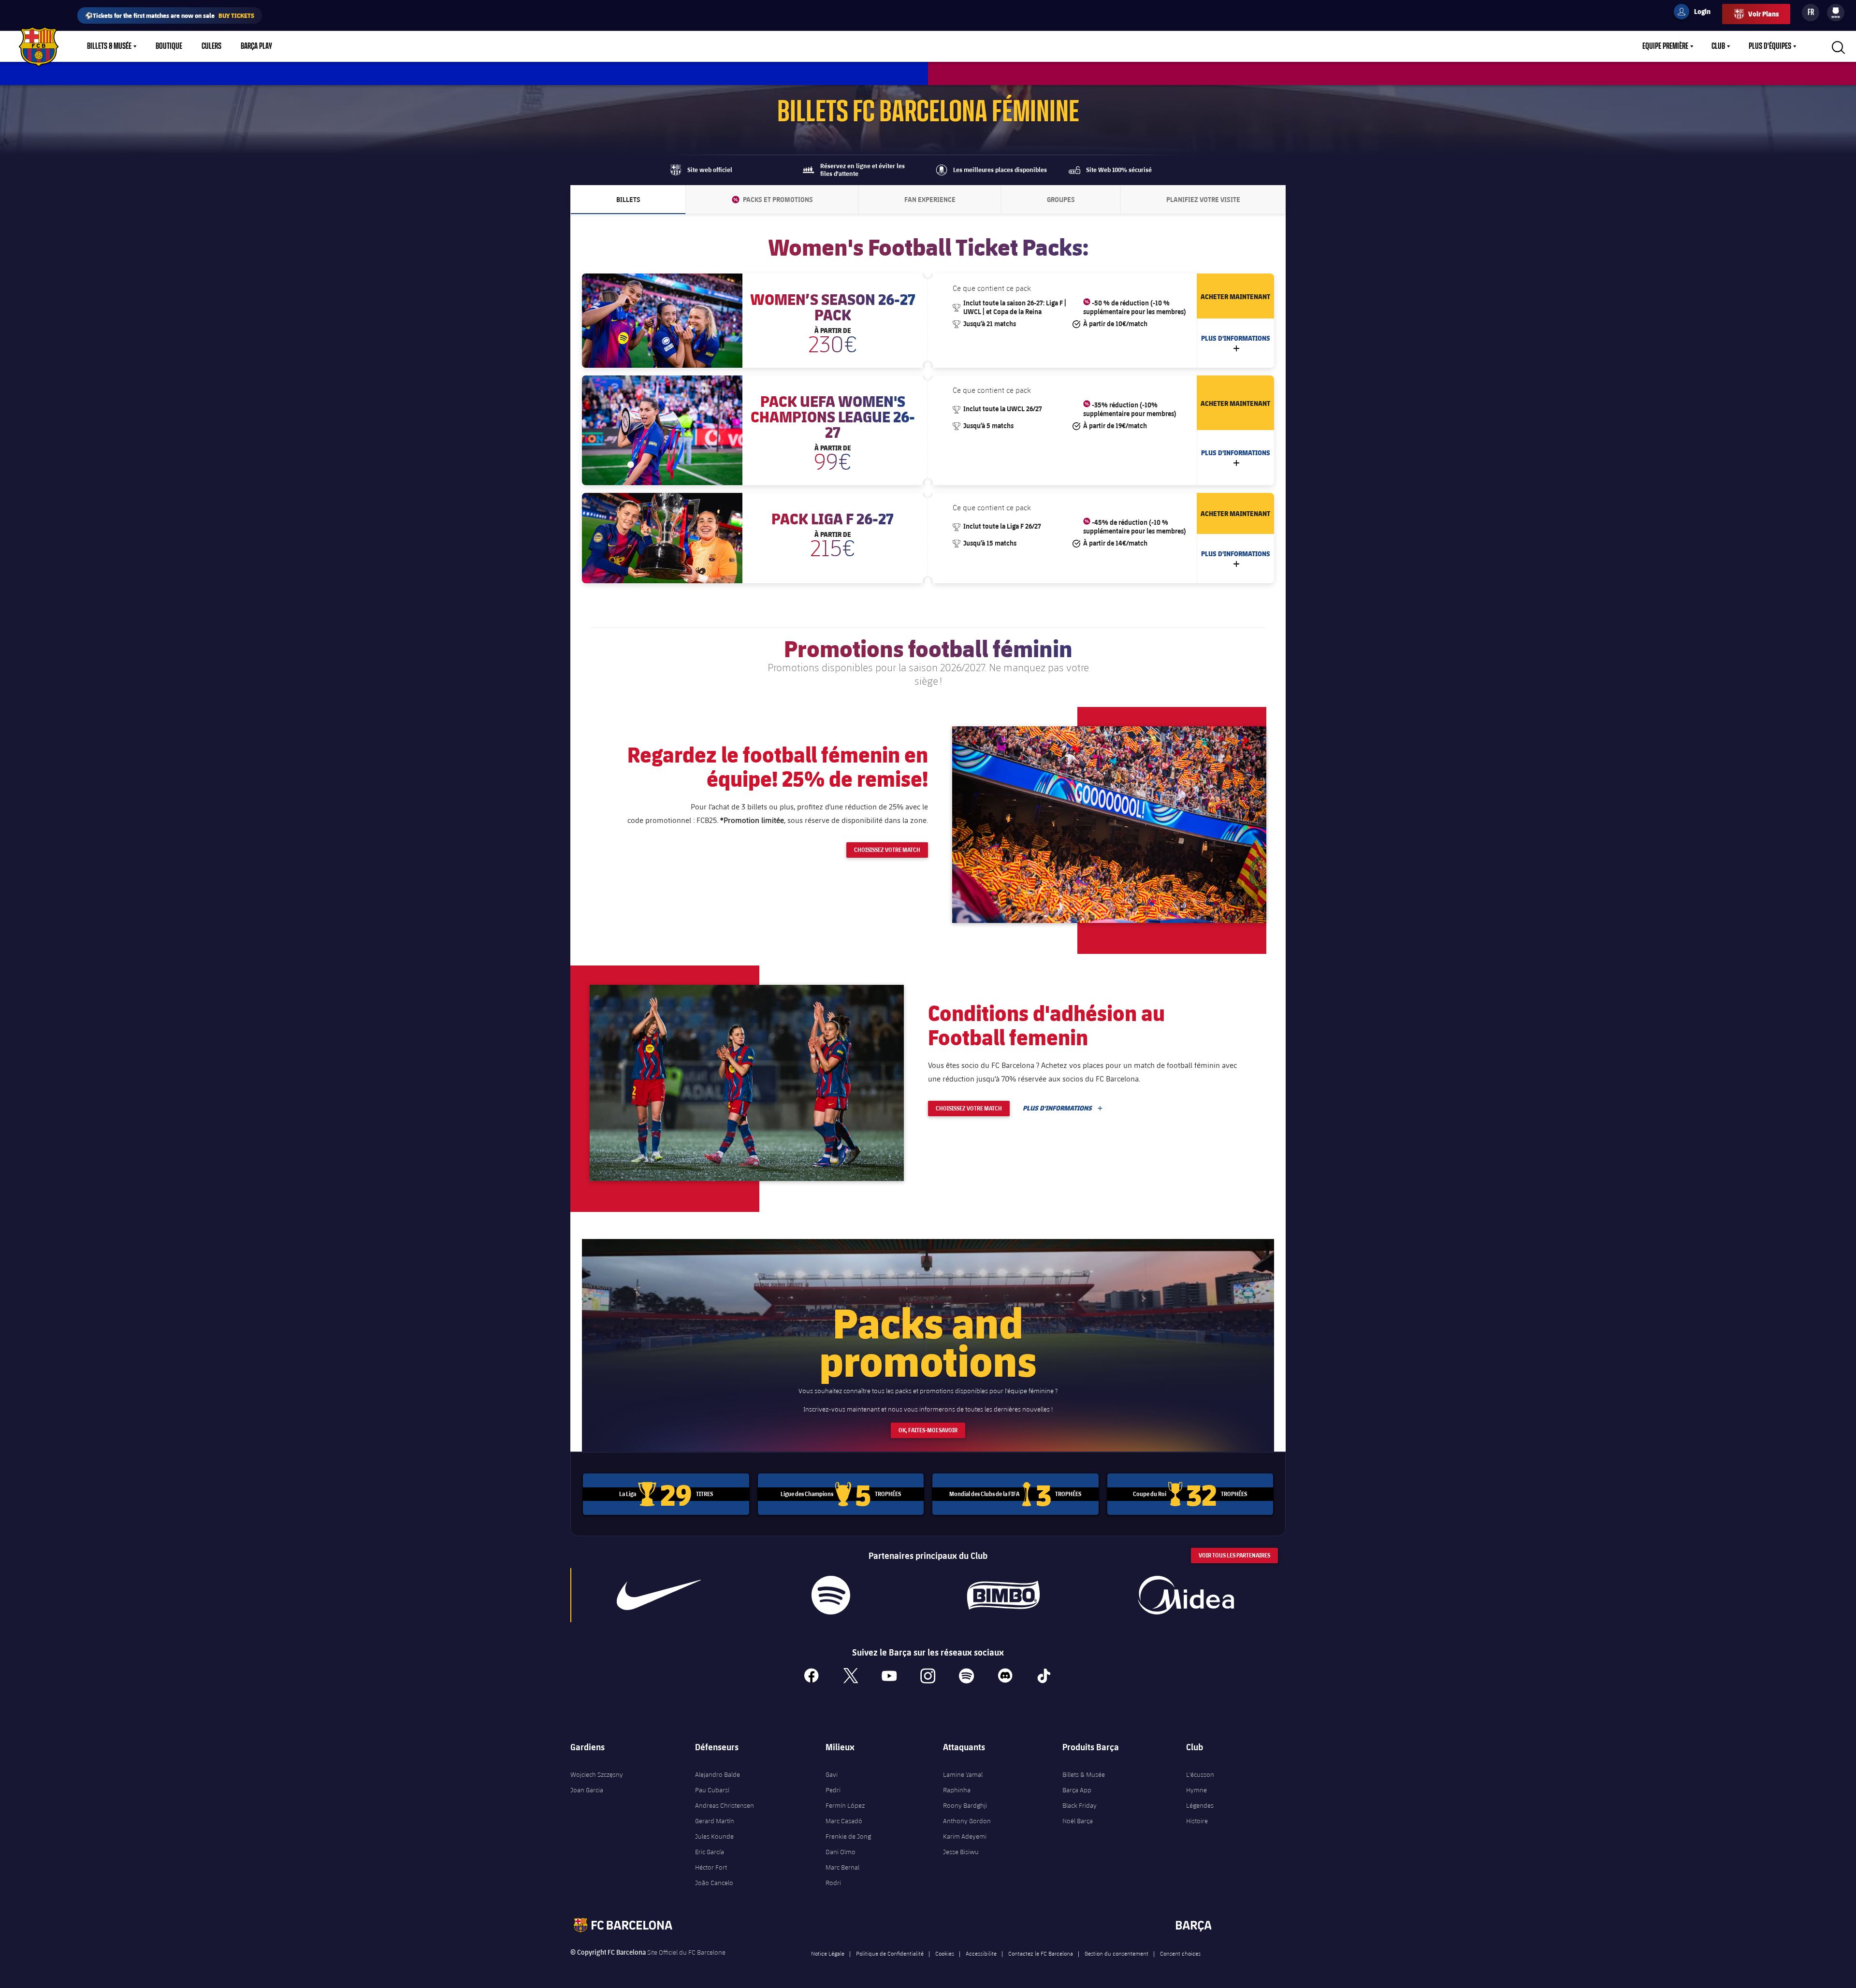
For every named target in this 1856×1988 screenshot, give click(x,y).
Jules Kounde (714, 1836)
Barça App (1077, 1790)
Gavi (832, 1774)
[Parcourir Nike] (659, 1595)
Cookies (945, 1953)
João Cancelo (714, 1883)
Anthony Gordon (967, 1821)
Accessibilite (981, 1953)
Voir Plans (1763, 14)
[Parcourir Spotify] (831, 1595)
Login (1696, 13)
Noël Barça (1078, 1821)
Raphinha (957, 1790)
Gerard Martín (715, 1821)
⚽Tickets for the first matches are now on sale (170, 15)
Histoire (1197, 1821)
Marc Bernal (842, 1867)
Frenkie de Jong (848, 1836)
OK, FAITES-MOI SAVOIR (928, 1430)
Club (1718, 46)
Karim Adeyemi (965, 1836)
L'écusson (1200, 1774)
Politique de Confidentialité (890, 1953)
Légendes (1200, 1805)
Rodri (833, 1883)
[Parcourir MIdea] (1186, 1595)
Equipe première (1665, 46)
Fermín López (845, 1805)
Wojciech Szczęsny (597, 1774)
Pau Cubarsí (712, 1790)
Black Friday (1080, 1805)
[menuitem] (1836, 11)
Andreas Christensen (725, 1805)
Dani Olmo (841, 1852)
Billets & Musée (109, 46)
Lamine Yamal (963, 1774)
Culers (211, 46)
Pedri (833, 1790)
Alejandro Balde (718, 1774)
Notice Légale (828, 1953)
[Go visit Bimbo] (1008, 1595)
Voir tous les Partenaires (1234, 1555)
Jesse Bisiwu (961, 1852)
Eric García (710, 1852)
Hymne (1196, 1790)
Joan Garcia (587, 1790)
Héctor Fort (711, 1867)
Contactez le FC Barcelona (1041, 1953)
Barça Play (256, 46)
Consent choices (1180, 1953)
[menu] (1836, 13)
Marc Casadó (844, 1821)
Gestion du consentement (1116, 1953)
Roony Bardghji (965, 1805)
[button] (1109, 824)
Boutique (169, 46)
